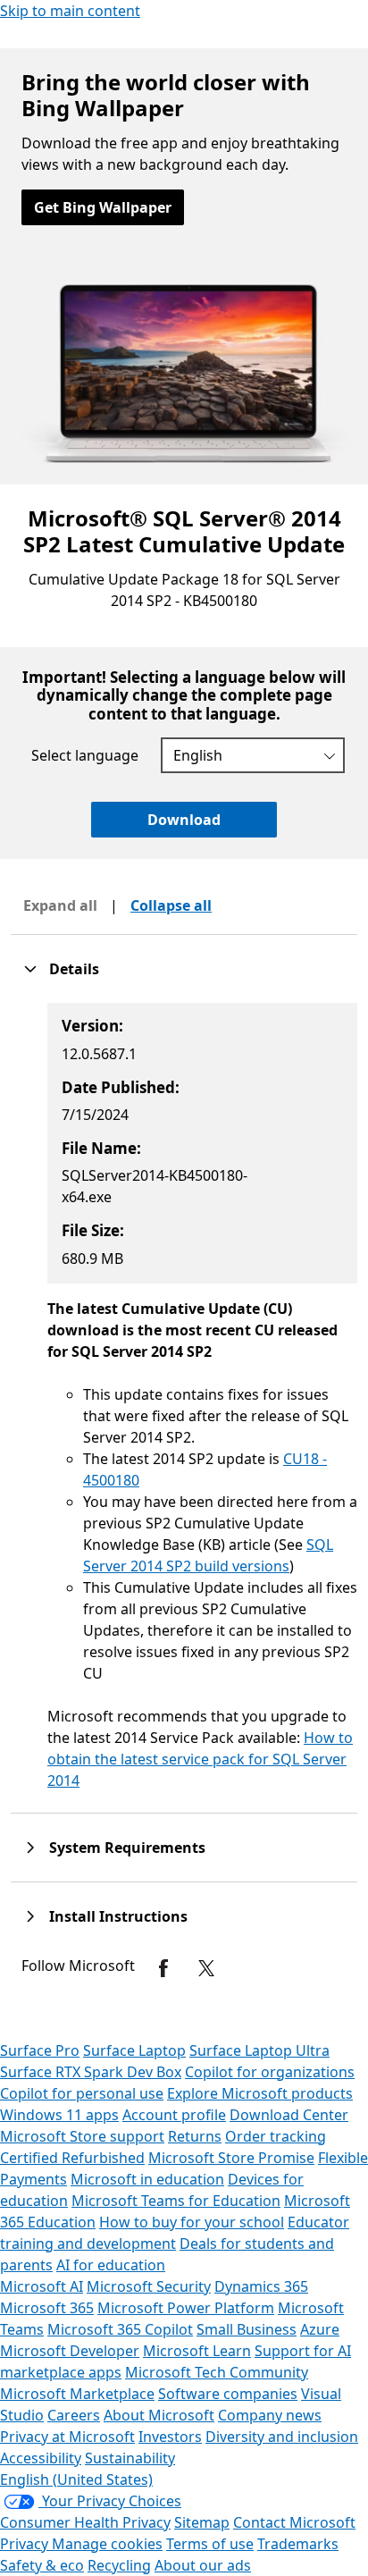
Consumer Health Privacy (85, 2522)
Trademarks (298, 2544)
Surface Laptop (134, 2050)
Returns (195, 2136)
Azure (320, 2329)
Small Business (247, 2329)
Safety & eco (42, 2565)
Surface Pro (40, 2050)
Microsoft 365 (47, 2308)
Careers (74, 2415)
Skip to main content (70, 11)
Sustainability (130, 2458)
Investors (170, 2437)
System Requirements (127, 1848)
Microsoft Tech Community (217, 2372)
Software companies (228, 2394)
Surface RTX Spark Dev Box (91, 2072)
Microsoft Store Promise (231, 2158)
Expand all (60, 905)
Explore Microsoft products (260, 2093)
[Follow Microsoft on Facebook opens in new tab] (163, 1968)
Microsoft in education (147, 2179)
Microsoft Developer (70, 2351)
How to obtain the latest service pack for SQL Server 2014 (200, 1759)
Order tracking (276, 2136)
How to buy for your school (192, 2222)
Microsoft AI (42, 2286)
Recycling (119, 2565)
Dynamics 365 (261, 2286)
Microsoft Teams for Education (176, 2201)
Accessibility (41, 2458)
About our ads (203, 2565)
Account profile (174, 2115)
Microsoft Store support (82, 2136)
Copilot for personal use (82, 2093)
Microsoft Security (149, 2286)
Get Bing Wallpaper (103, 207)
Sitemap (202, 2522)
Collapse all (171, 905)
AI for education (111, 2265)
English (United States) (76, 2479)
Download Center (289, 2115)
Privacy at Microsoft (67, 2437)
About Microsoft (159, 2415)
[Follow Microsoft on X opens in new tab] (206, 1968)
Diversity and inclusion (282, 2437)
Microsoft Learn (197, 2351)
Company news (270, 2415)
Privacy (26, 2544)
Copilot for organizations (270, 2072)
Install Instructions (118, 1916)
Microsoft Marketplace (77, 2394)
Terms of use (210, 2544)
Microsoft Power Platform (186, 2308)
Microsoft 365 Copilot (120, 2329)
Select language (85, 755)
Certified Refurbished (72, 2158)
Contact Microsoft (294, 2522)
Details (74, 969)
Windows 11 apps (59, 2115)
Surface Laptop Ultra (259, 2050)
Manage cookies (107, 2544)
